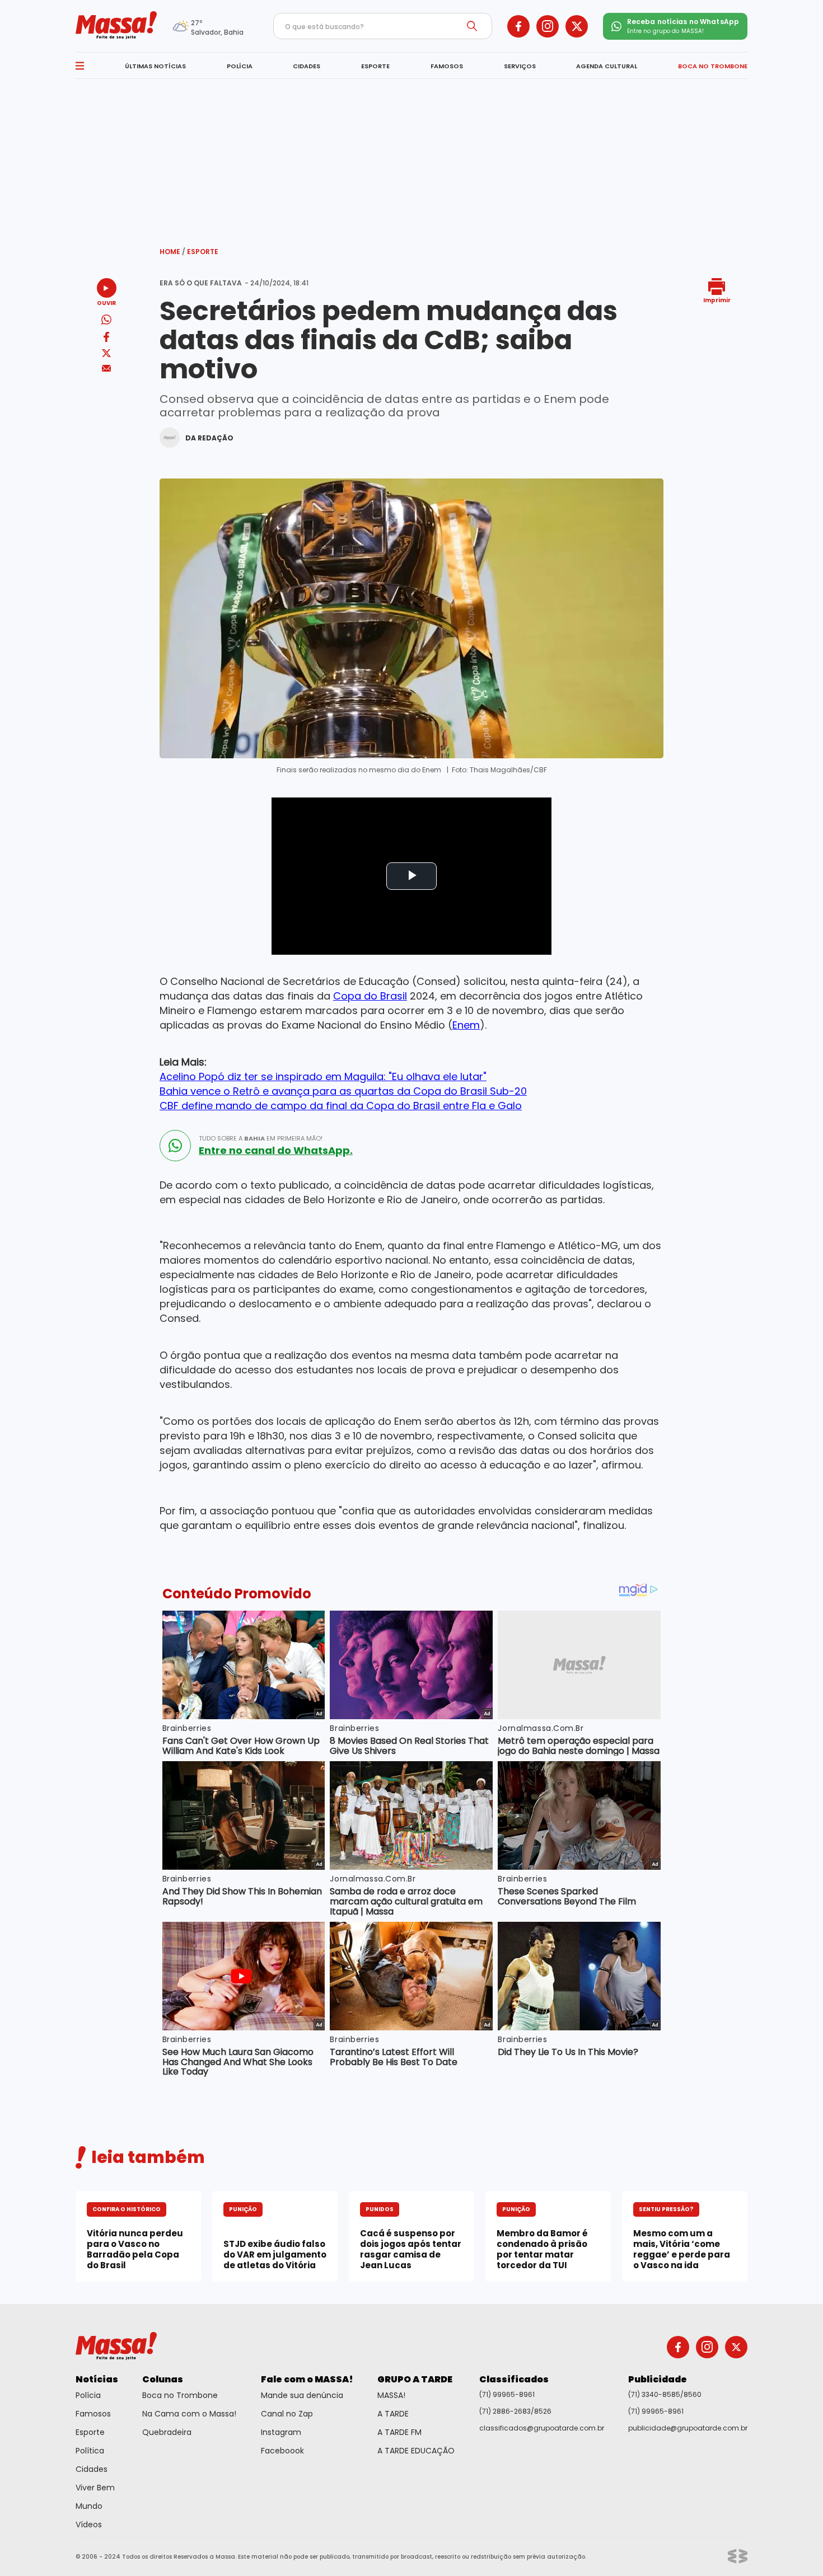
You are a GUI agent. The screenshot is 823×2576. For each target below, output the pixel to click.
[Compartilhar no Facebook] (106, 339)
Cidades (92, 2469)
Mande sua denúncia (302, 2395)
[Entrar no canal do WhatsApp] (175, 1146)
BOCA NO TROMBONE (713, 66)
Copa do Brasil (370, 996)
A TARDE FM (399, 2432)
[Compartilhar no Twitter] (106, 354)
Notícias (97, 2379)
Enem (466, 1025)
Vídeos (89, 2525)
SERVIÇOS (520, 66)
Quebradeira (167, 2432)
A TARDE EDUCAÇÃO (416, 2451)
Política (90, 2451)
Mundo (89, 2506)
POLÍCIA (240, 66)
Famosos (93, 2414)
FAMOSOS (447, 66)
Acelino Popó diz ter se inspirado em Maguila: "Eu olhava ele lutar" (323, 1076)
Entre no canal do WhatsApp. (276, 1151)
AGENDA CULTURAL (607, 66)
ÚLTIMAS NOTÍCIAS (155, 66)
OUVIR (106, 302)
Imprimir (717, 300)
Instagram (281, 2432)
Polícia (88, 2395)
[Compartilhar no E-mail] (107, 369)
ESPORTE (375, 66)
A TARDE (393, 2414)
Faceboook (282, 2451)
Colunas (163, 2379)
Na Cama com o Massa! (189, 2414)
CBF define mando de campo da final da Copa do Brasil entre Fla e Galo (341, 1106)
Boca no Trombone (180, 2395)
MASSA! (391, 2395)
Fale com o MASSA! (307, 2379)
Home (172, 252)
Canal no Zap (287, 2414)
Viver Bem (95, 2488)
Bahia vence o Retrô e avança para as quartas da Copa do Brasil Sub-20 (343, 1091)
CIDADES (307, 66)
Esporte (203, 252)
